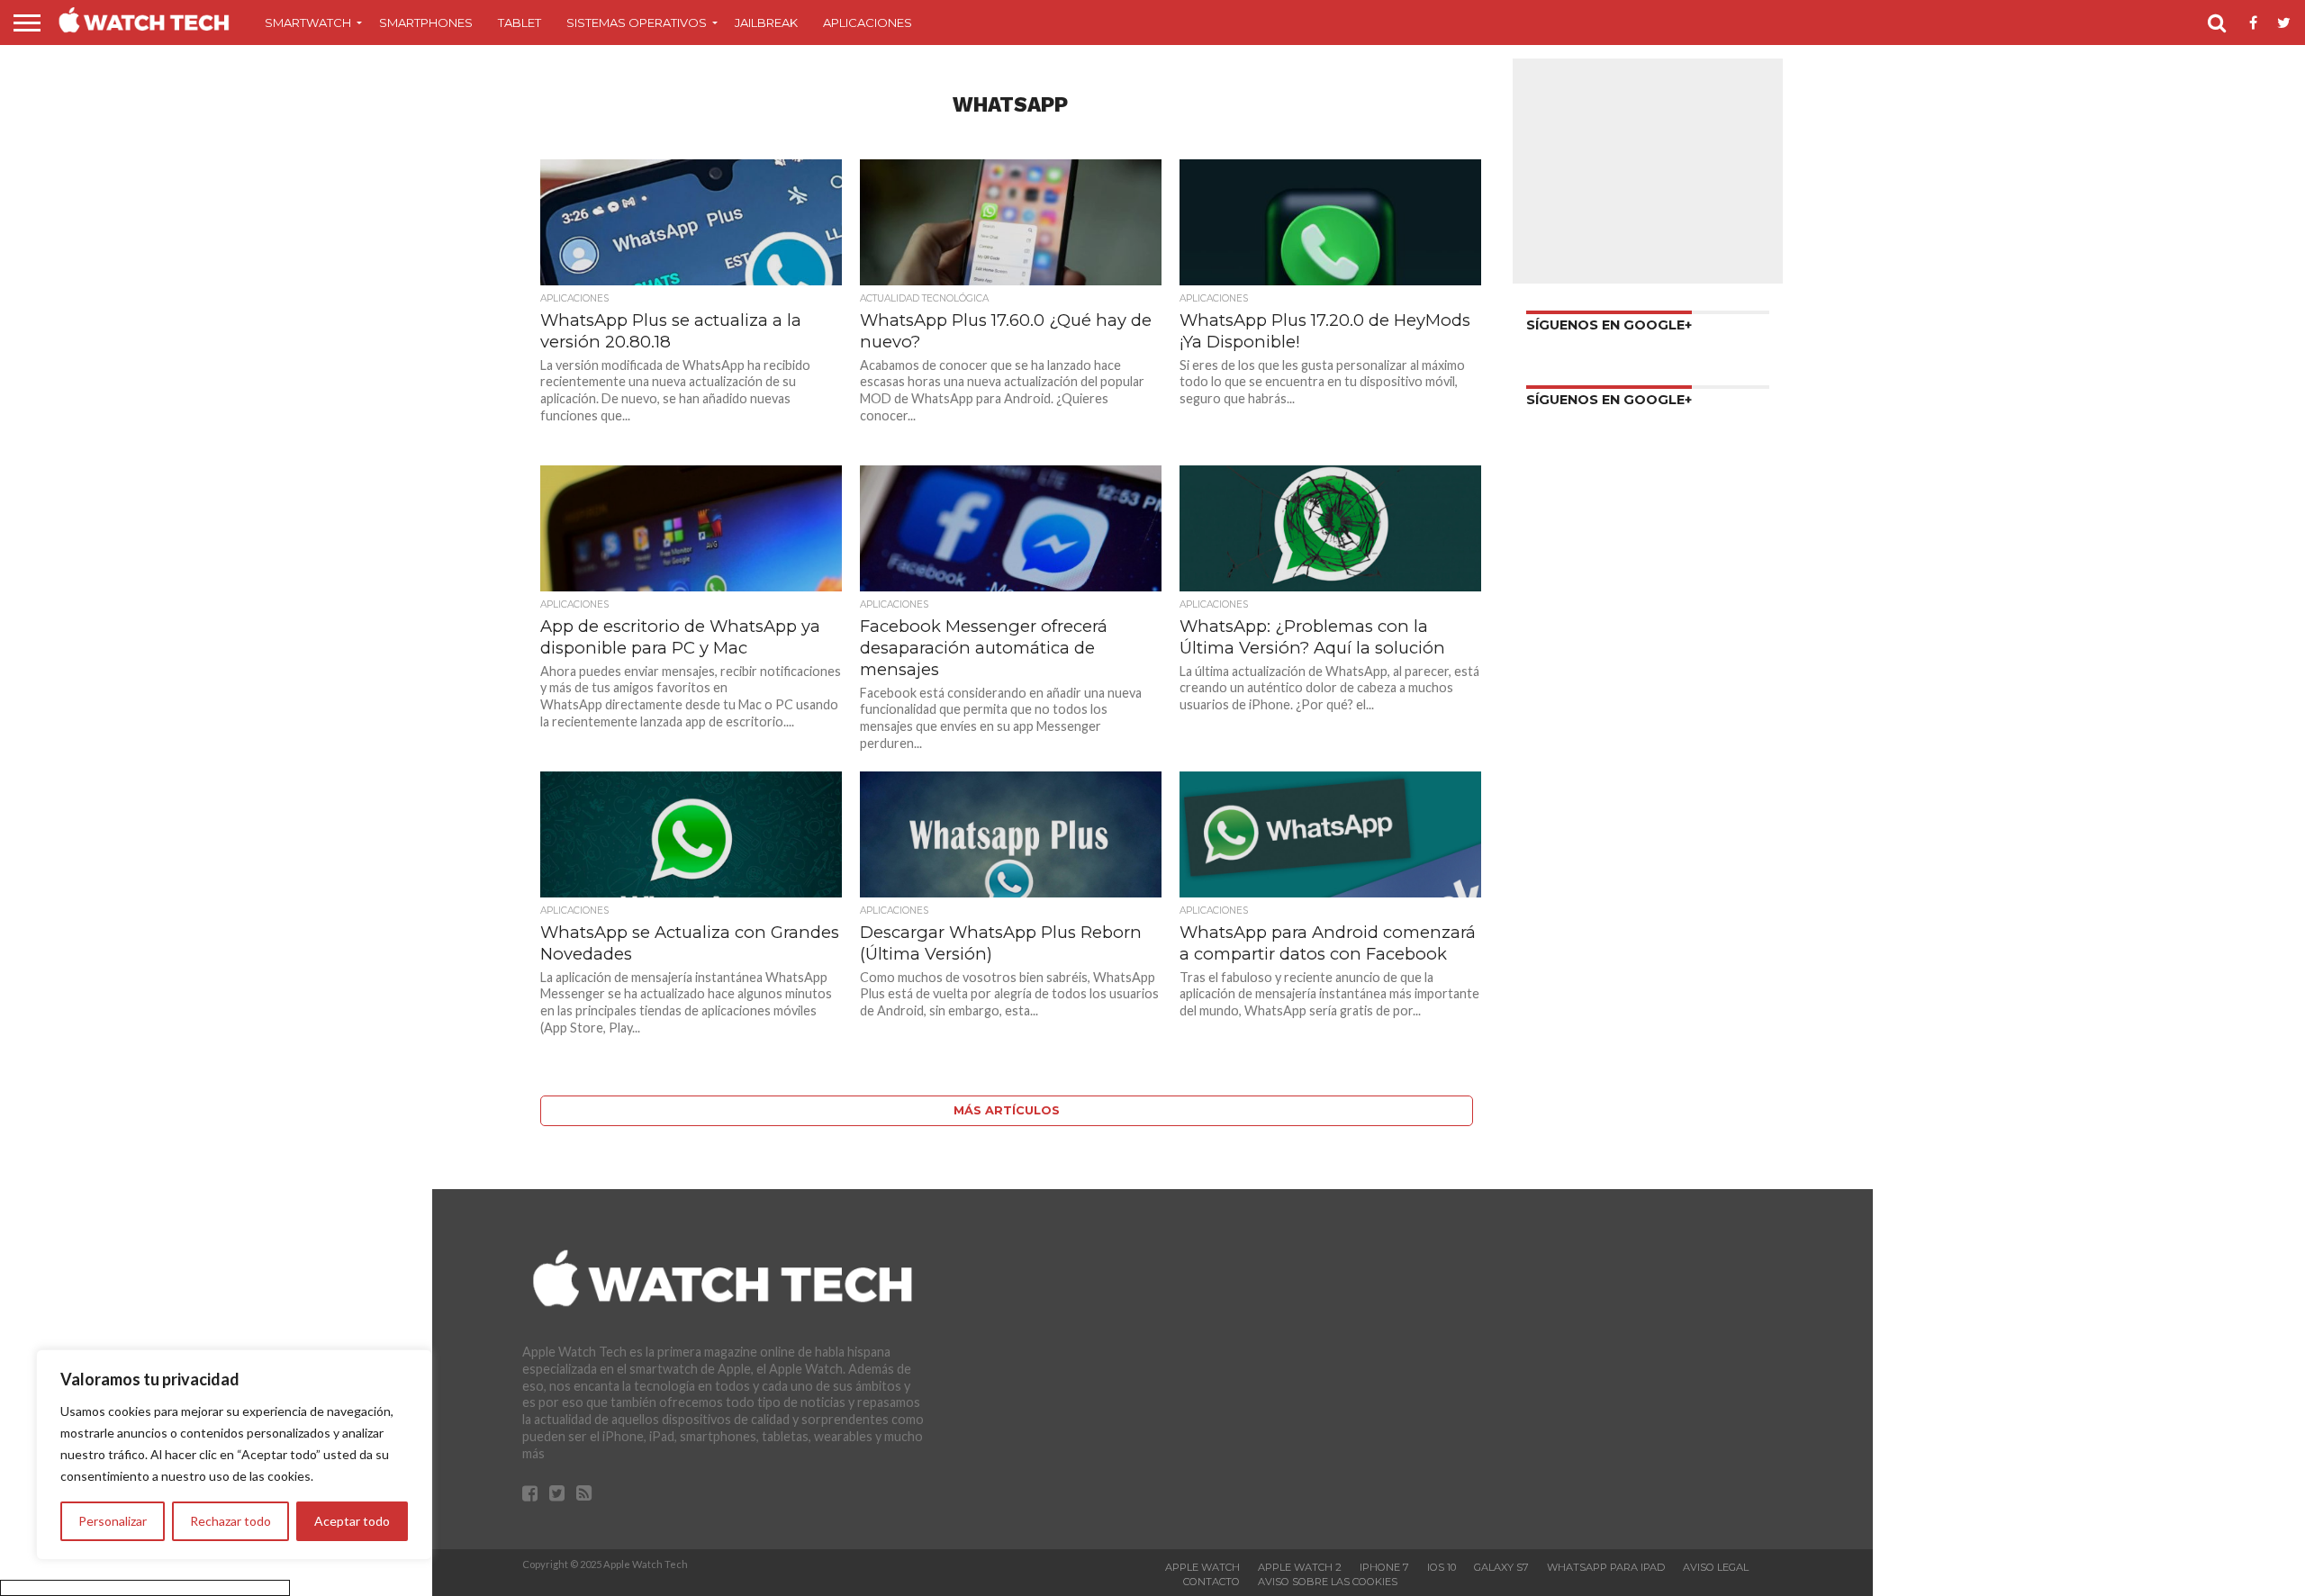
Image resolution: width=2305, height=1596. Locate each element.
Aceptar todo (352, 1521)
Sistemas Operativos (637, 23)
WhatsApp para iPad (1606, 1567)
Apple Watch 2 (1300, 1567)
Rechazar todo (230, 1521)
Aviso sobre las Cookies (1328, 1582)
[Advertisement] (1648, 171)
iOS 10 (1442, 1567)
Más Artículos (1007, 1110)
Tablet (520, 23)
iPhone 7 (1384, 1567)
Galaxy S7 (1501, 1567)
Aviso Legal (1716, 1567)
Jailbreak (766, 23)
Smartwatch (308, 23)
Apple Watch (1202, 1567)
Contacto (1211, 1582)
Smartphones (426, 23)
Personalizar (113, 1521)
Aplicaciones (868, 23)
